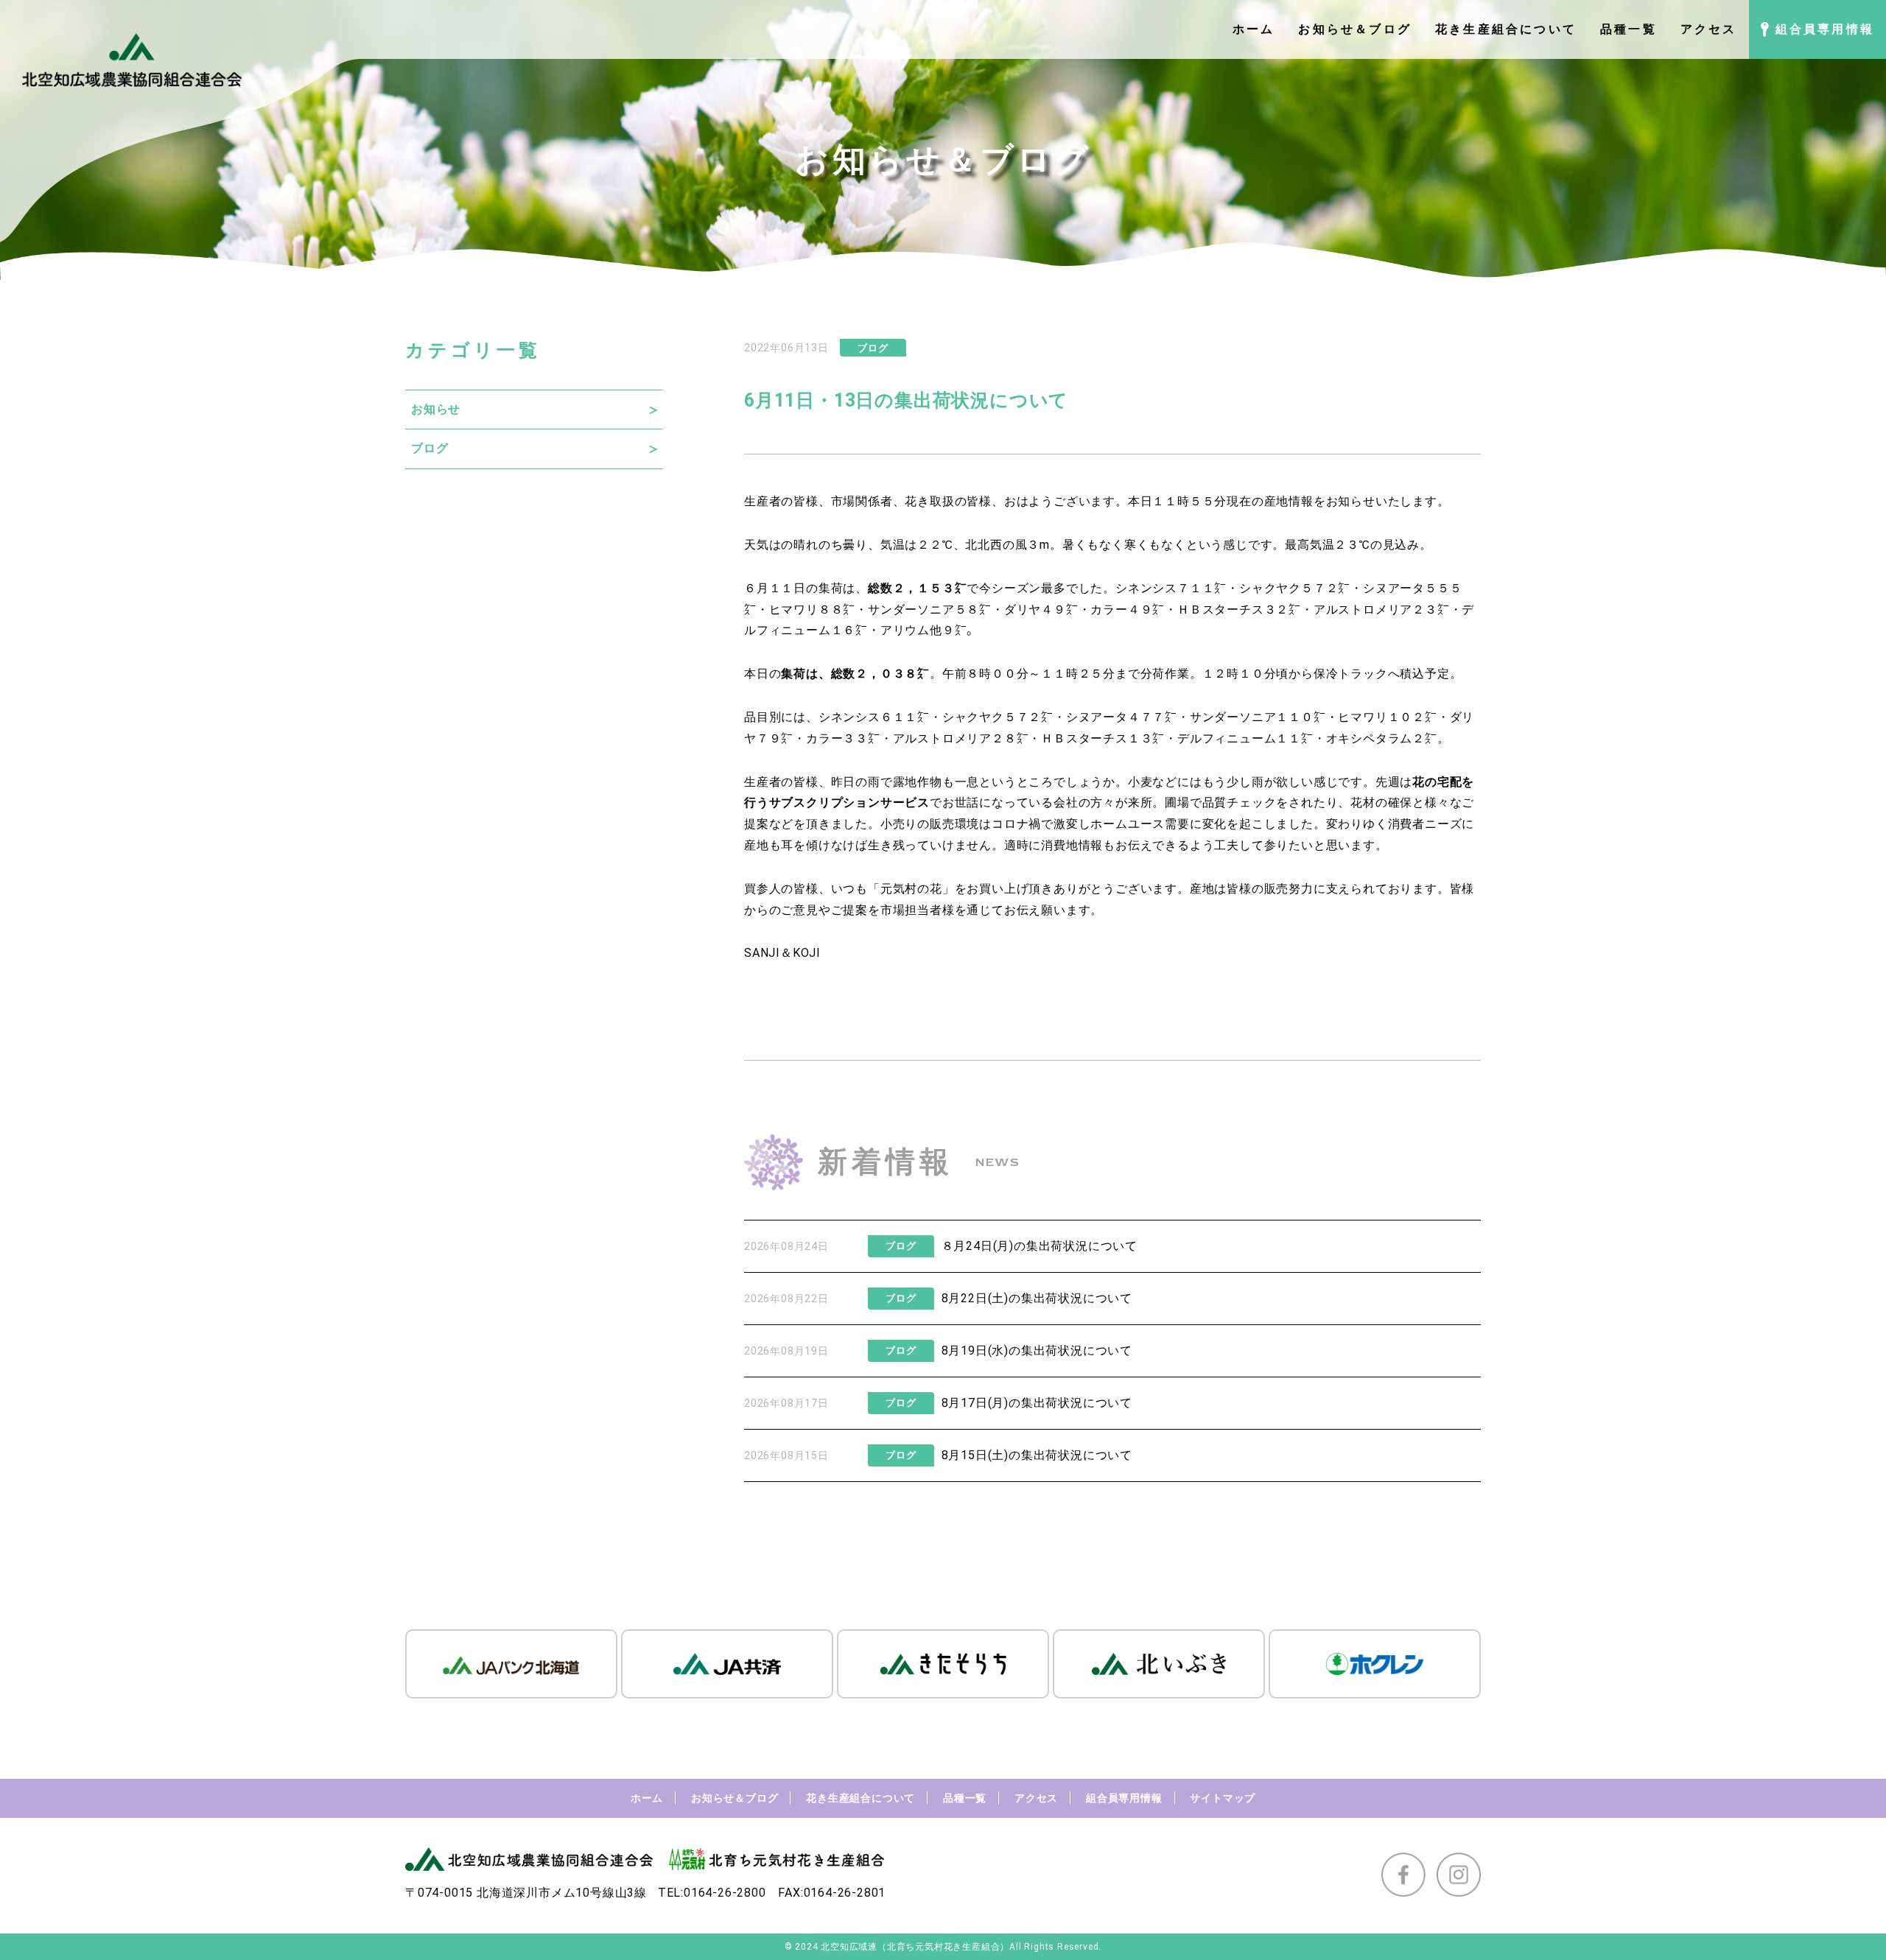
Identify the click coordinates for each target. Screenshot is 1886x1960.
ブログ (430, 448)
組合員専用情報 (1124, 1798)
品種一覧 (965, 1798)
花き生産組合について (860, 1798)
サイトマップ (1223, 1798)
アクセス (1036, 1798)
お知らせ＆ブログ (735, 1798)
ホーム (647, 1798)
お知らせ (436, 409)
